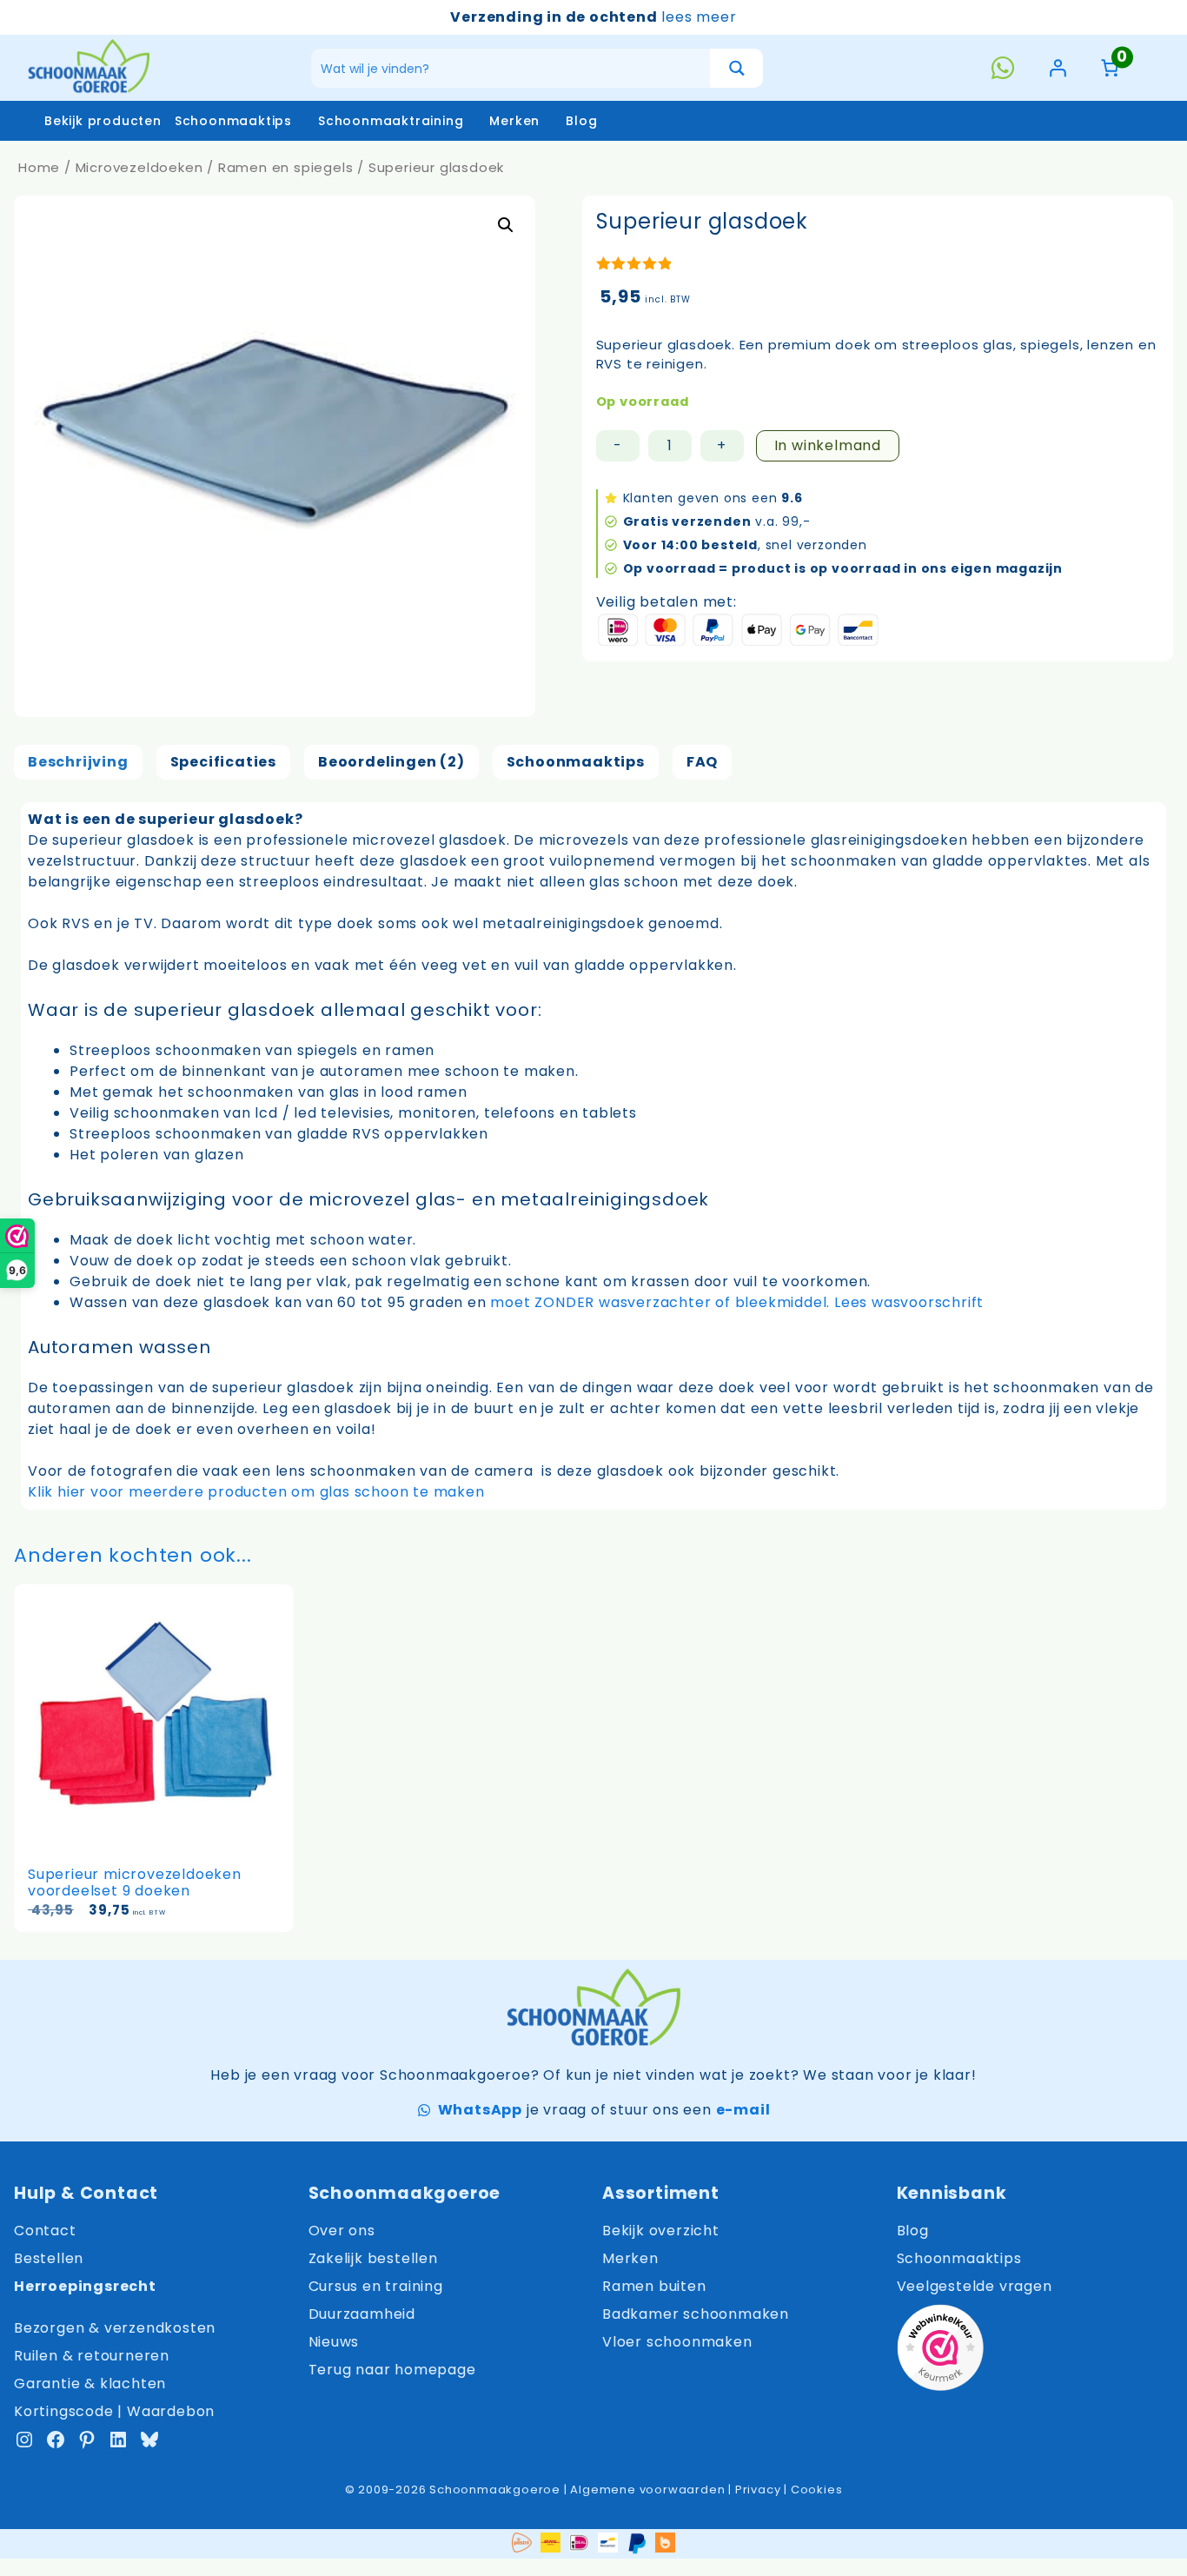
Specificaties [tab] (223, 762)
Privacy (758, 2490)
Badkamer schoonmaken (696, 2314)
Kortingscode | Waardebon (114, 2411)
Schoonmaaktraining (391, 121)
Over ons (342, 2231)
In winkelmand (828, 445)
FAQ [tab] (702, 762)
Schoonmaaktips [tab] (576, 762)
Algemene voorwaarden (647, 2490)
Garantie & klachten (90, 2383)
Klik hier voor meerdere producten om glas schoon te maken (256, 1492)
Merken (514, 121)
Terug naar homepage (392, 2370)
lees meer (699, 17)
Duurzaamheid (362, 2314)
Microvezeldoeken (139, 167)
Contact (45, 2231)
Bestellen (49, 2258)
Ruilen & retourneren (92, 2356)
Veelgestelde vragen (975, 2286)
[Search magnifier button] (736, 68)
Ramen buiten (654, 2286)
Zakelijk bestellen (373, 2258)
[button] (506, 225)
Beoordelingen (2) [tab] (391, 762)
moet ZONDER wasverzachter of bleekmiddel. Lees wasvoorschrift (737, 1302)
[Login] (1058, 68)
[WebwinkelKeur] (940, 2350)
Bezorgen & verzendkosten (115, 2328)
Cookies (817, 2490)
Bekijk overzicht (661, 2231)
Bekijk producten (103, 121)
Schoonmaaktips (233, 121)
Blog (581, 121)
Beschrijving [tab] (78, 762)
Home (39, 167)
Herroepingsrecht (85, 2286)
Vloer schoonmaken (677, 2342)
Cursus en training (376, 2286)
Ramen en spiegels (286, 167)
